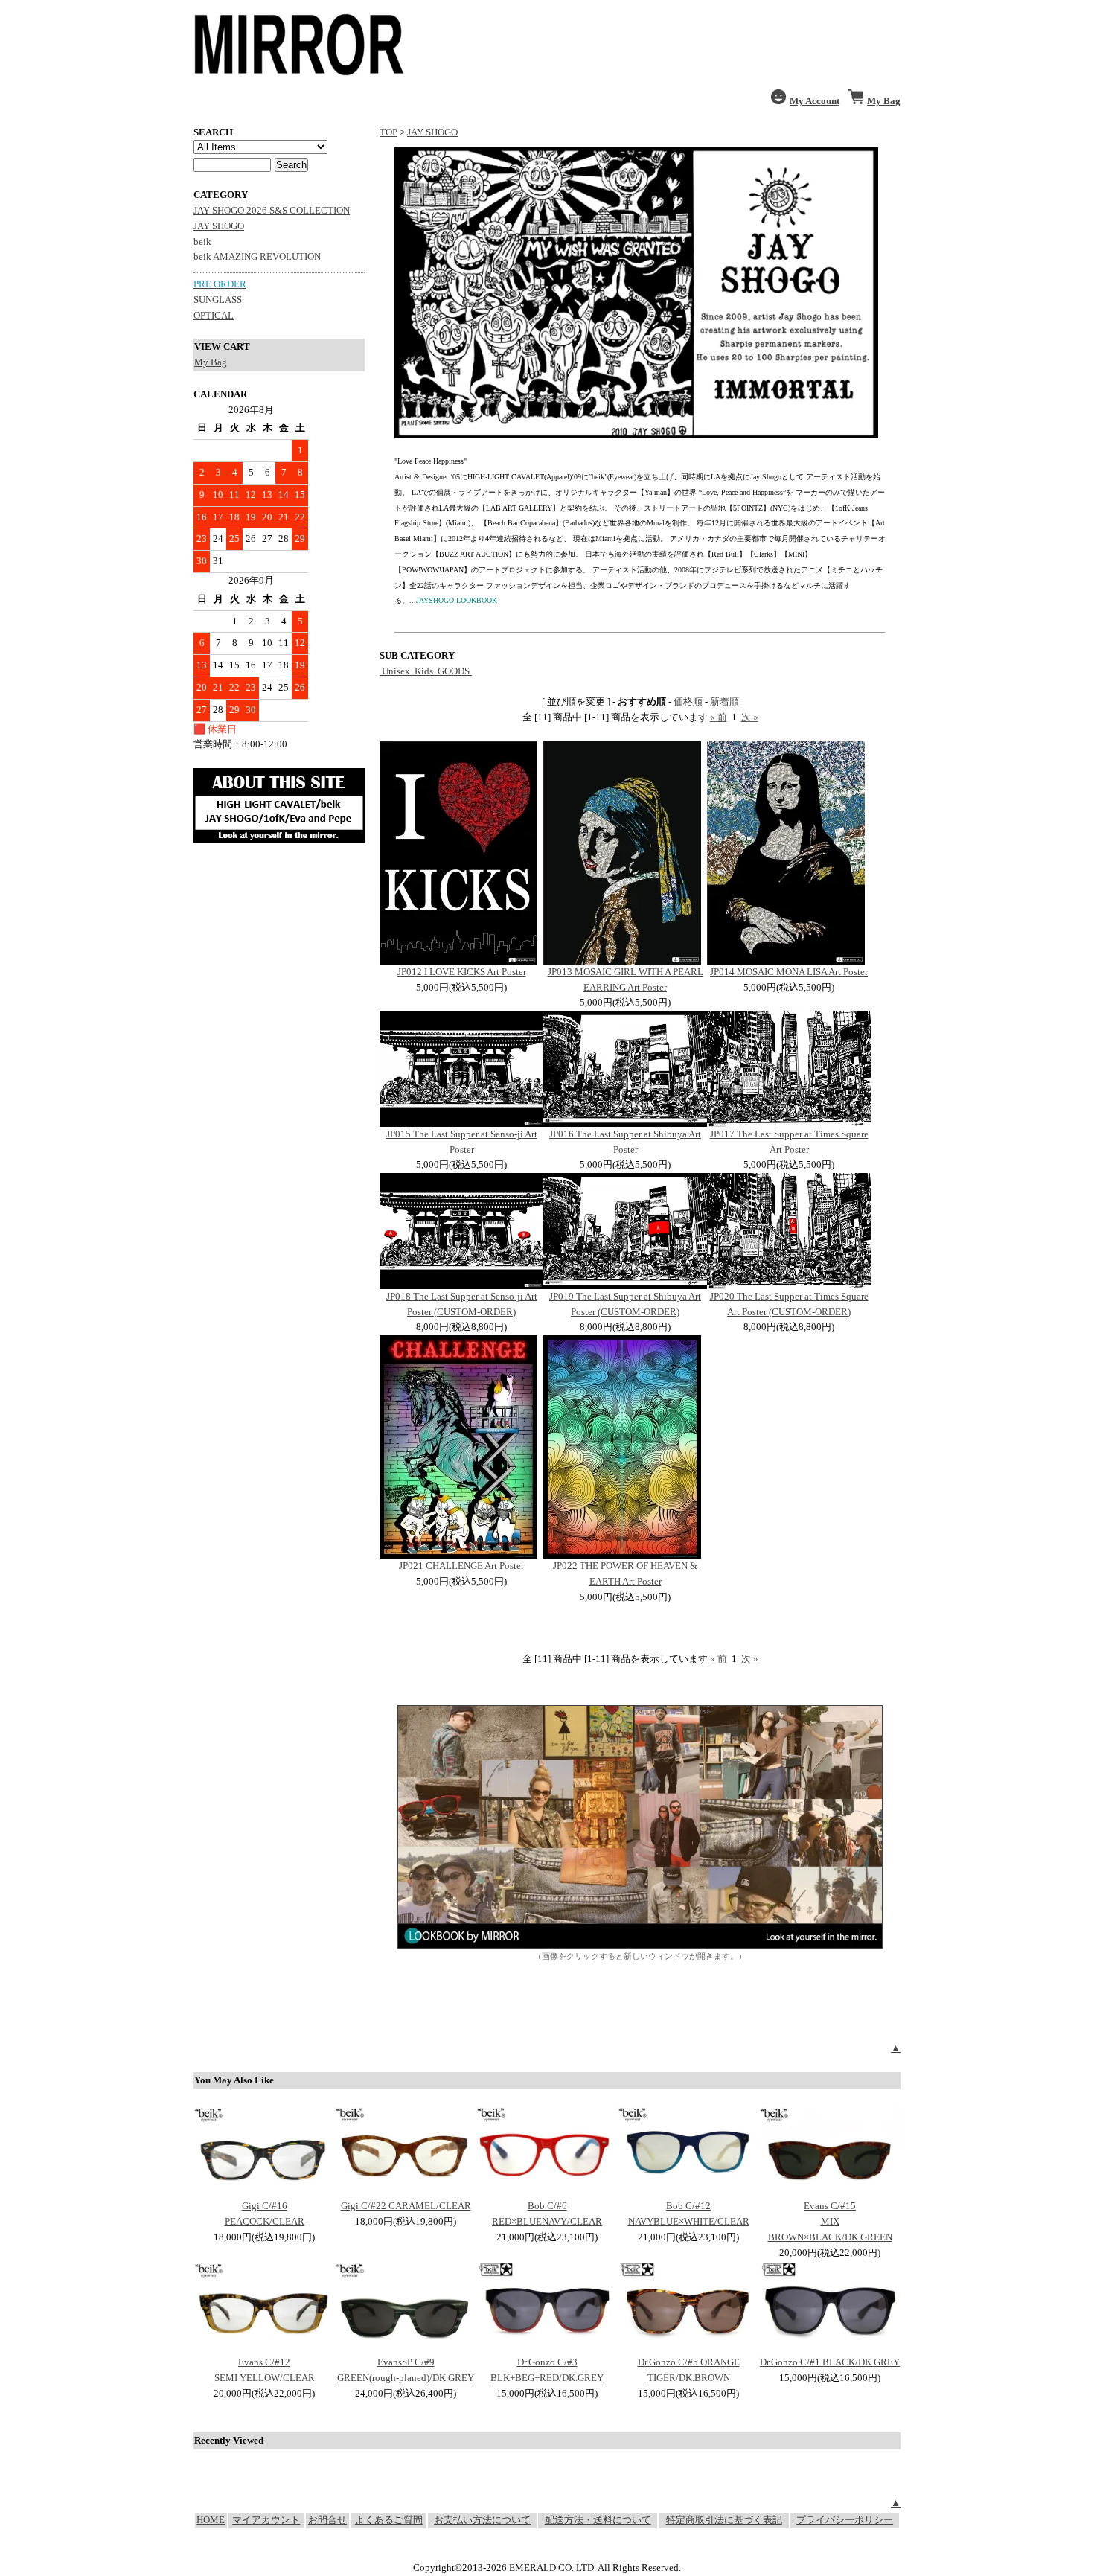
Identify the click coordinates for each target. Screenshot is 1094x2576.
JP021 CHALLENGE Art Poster (461, 1566)
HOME (211, 2520)
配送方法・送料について (598, 2520)
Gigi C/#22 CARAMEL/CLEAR (406, 2206)
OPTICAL (214, 315)
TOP (388, 132)
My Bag (211, 362)
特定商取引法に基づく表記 (724, 2520)
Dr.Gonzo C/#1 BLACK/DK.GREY (830, 2362)
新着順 (724, 701)
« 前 (719, 717)
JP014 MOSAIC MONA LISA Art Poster (789, 972)
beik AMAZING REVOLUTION (257, 256)
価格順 (688, 701)
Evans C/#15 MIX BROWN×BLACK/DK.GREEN (830, 2221)
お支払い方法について (482, 2520)
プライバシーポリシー (845, 2520)
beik (202, 242)
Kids (424, 671)
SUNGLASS (218, 300)
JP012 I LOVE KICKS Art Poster (462, 972)
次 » (750, 717)
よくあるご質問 (389, 2520)
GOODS (454, 671)
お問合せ (327, 2520)
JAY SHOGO (219, 226)
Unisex (396, 671)
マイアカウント (266, 2520)
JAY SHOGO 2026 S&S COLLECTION (272, 210)
